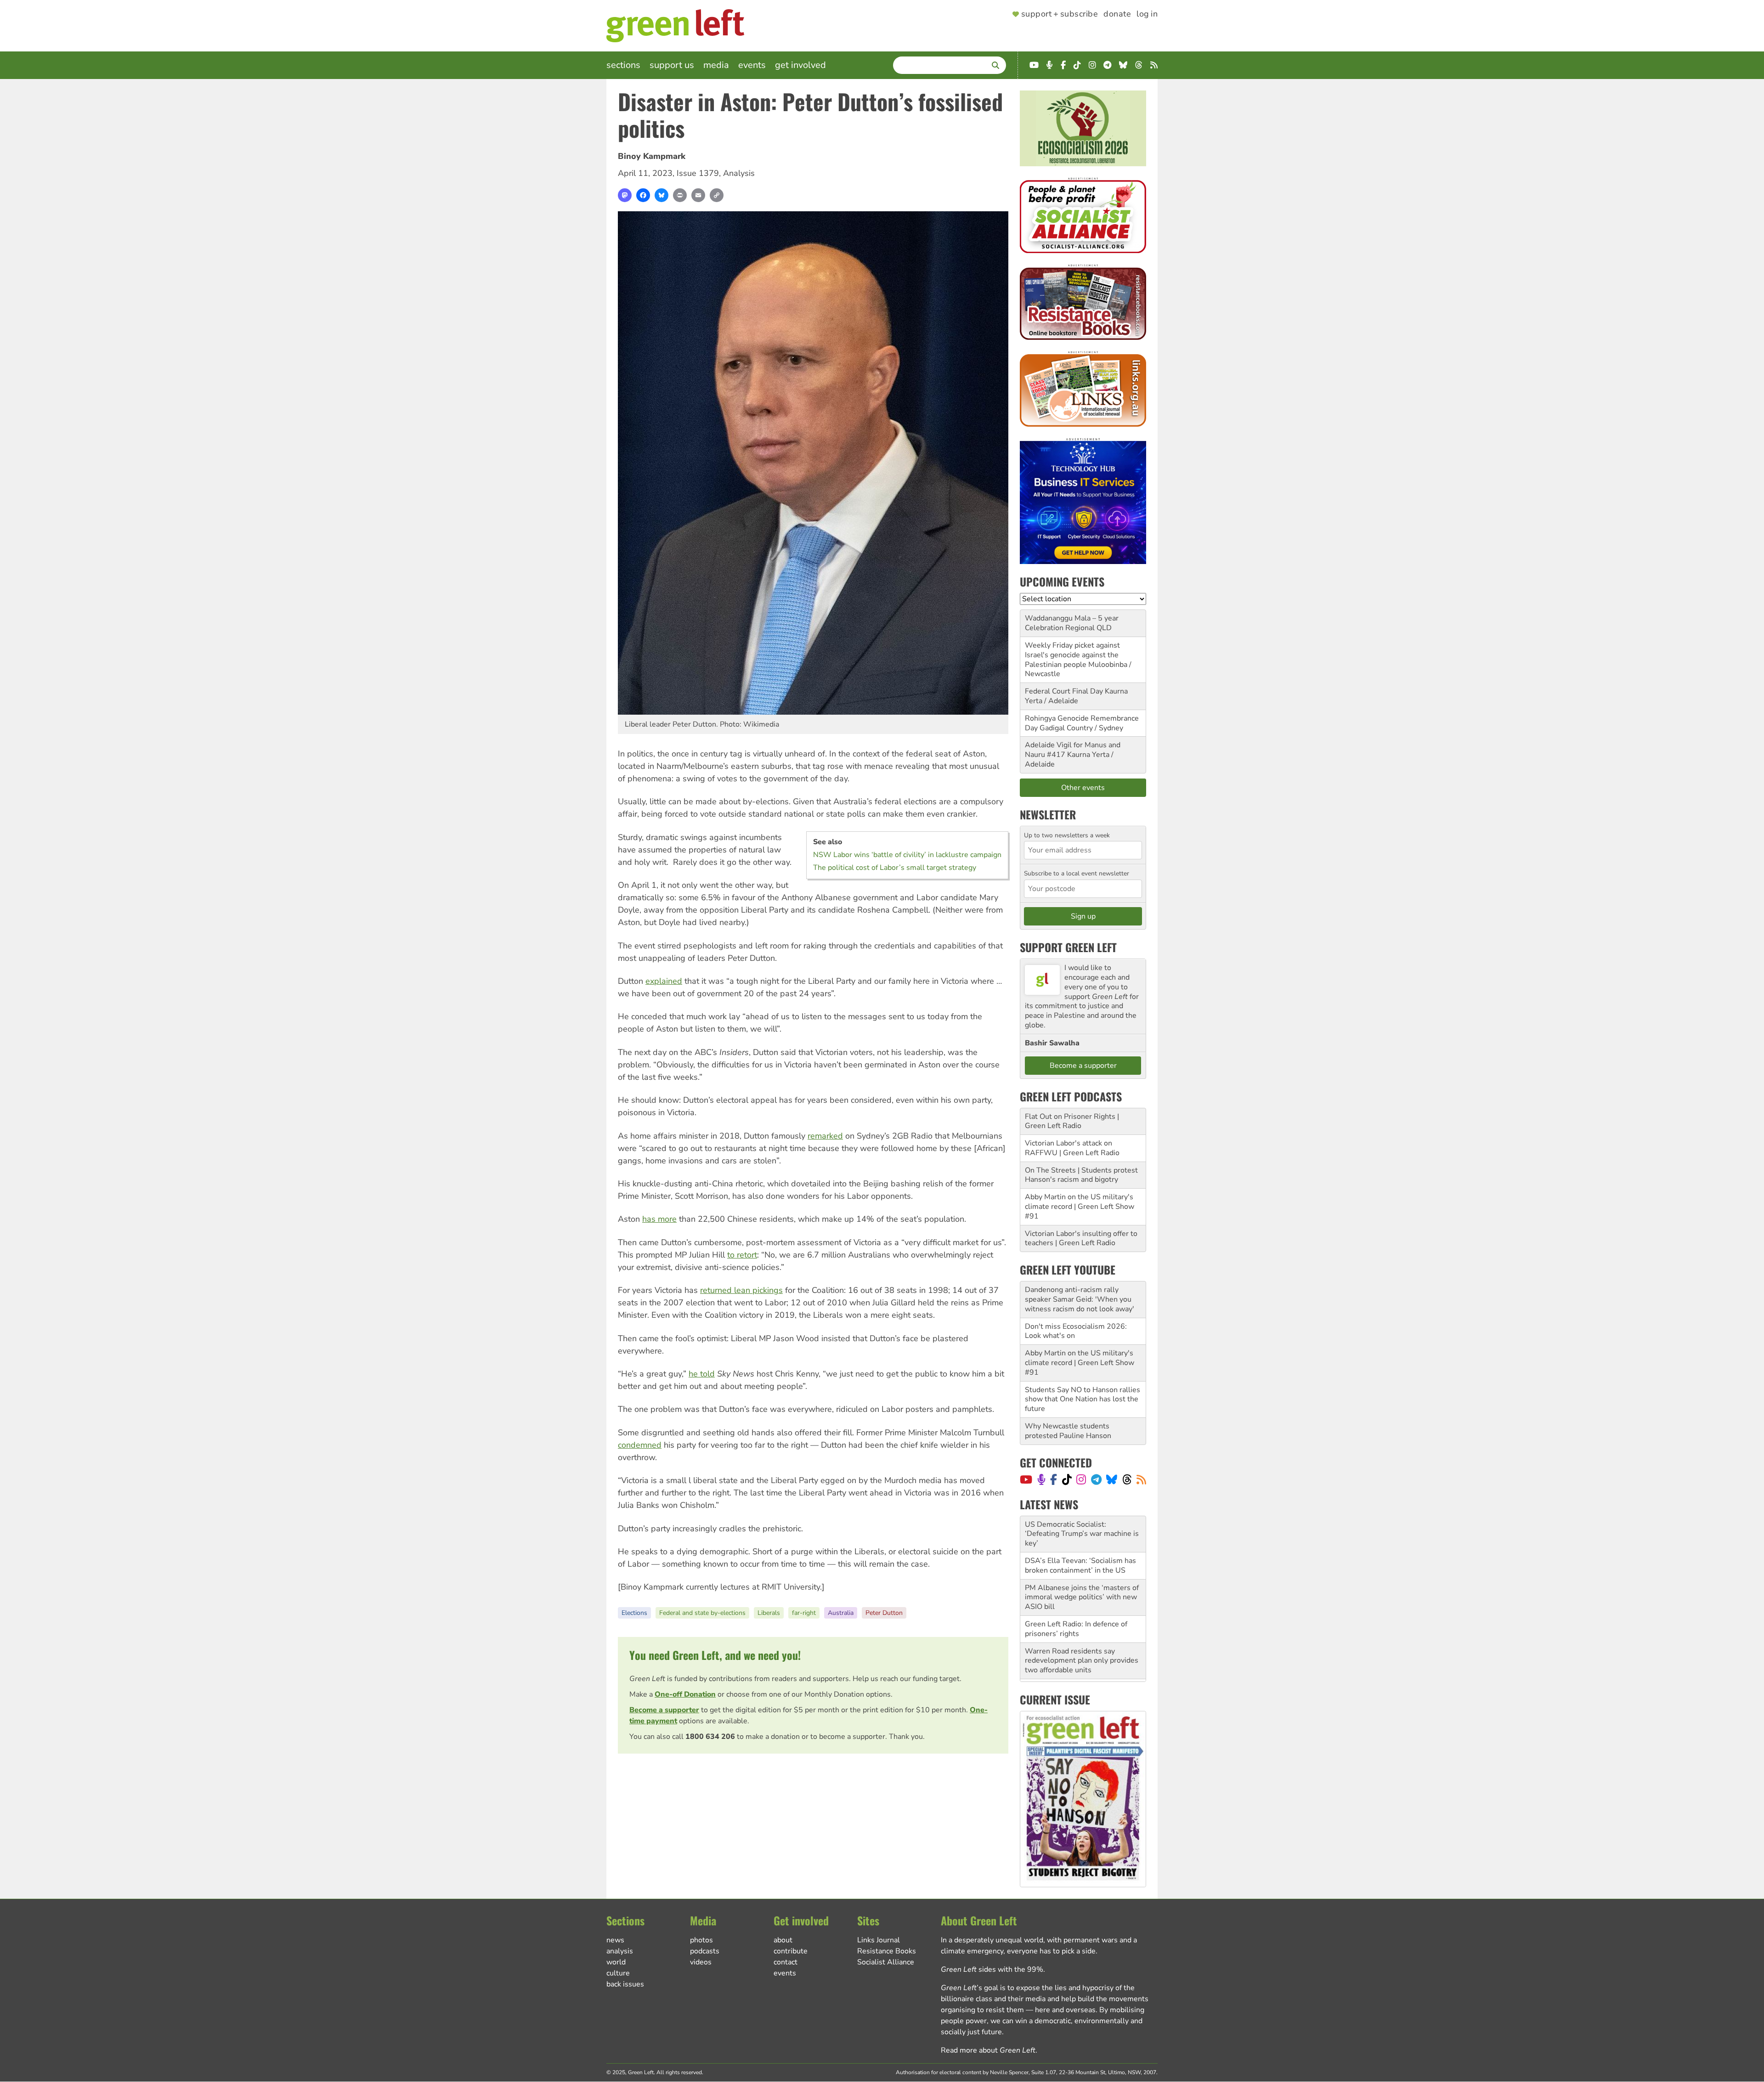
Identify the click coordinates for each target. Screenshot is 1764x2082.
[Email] (698, 195)
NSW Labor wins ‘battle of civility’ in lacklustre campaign (907, 855)
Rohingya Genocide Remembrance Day (1082, 723)
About (783, 1940)
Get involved (800, 65)
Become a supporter (664, 1710)
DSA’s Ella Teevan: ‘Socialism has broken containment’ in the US (1080, 1529)
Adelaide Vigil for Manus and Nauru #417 (1073, 750)
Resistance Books (887, 1951)
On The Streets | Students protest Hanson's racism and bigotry (1081, 1175)
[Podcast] (1041, 1479)
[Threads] (1127, 1479)
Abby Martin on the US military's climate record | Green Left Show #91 (1080, 1207)
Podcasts (705, 1951)
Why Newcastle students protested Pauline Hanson (1068, 1431)
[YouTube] (1026, 1479)
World (616, 1962)
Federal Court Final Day (1064, 691)
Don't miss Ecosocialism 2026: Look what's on (1076, 1331)
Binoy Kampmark (652, 156)
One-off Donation (685, 1694)
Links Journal (879, 1940)
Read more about (988, 2050)
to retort (742, 1255)
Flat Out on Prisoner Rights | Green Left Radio (1072, 1121)
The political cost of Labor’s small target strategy (895, 868)
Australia (841, 1613)
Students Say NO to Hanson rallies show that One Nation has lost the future (1083, 1399)
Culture (618, 1973)
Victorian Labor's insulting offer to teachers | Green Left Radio (1081, 1238)
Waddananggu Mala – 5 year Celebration (1072, 623)
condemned (640, 1445)
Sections (623, 65)
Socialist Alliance (886, 1962)
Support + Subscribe (1060, 14)
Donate (1117, 14)
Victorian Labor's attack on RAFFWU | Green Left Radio (1072, 1148)
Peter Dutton (884, 1613)
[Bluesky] (661, 195)
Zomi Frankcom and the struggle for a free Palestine (1078, 1656)
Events (752, 65)
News (615, 1940)
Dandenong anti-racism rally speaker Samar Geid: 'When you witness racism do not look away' (1080, 1299)
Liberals (769, 1613)
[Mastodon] (625, 195)
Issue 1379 (698, 173)
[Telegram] (1096, 1479)
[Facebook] (643, 195)
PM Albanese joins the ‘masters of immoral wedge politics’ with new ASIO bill (1082, 1561)
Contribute (791, 1951)
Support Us (672, 65)
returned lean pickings (741, 1290)
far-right (804, 1613)
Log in (1147, 14)
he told (702, 1374)
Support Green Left (1068, 947)
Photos (701, 1940)
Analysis (739, 173)
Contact (786, 1962)
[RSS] (1141, 1479)
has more (659, 1219)
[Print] (680, 195)
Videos (701, 1962)
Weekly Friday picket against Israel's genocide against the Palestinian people (1072, 655)
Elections (634, 1613)
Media (716, 65)
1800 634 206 (710, 1737)
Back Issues (625, 1984)
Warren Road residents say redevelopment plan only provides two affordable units (1082, 1625)
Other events (1083, 788)
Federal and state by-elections (702, 1613)
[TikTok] (1067, 1479)
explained (664, 981)
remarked (825, 1136)
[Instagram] (1081, 1479)
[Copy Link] (717, 195)
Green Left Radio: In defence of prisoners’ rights (1076, 1593)
